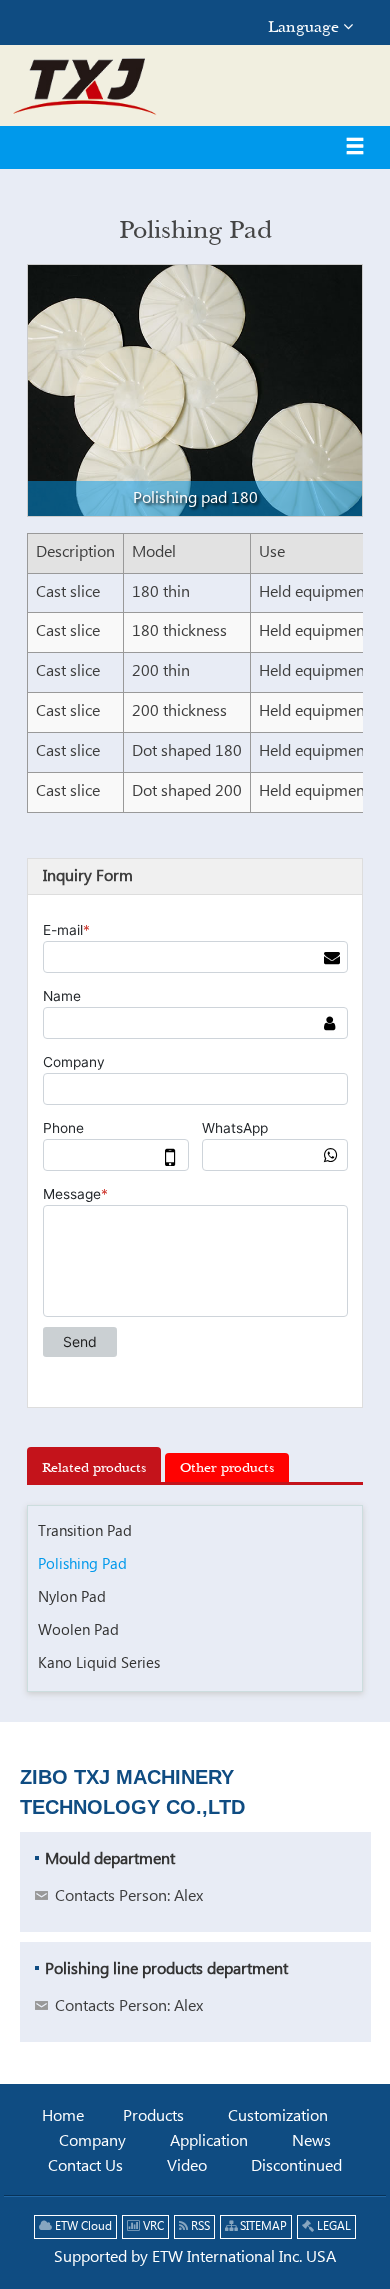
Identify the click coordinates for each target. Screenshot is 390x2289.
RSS (199, 2226)
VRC (152, 2226)
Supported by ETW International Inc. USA (195, 2257)
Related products (94, 1467)
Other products (227, 1467)
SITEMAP (262, 2226)
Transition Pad (85, 1531)
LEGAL (332, 2226)
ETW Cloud (82, 2226)
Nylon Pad (72, 1597)
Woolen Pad (78, 1630)
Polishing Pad (82, 1564)
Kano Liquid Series (99, 1663)
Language (305, 27)
